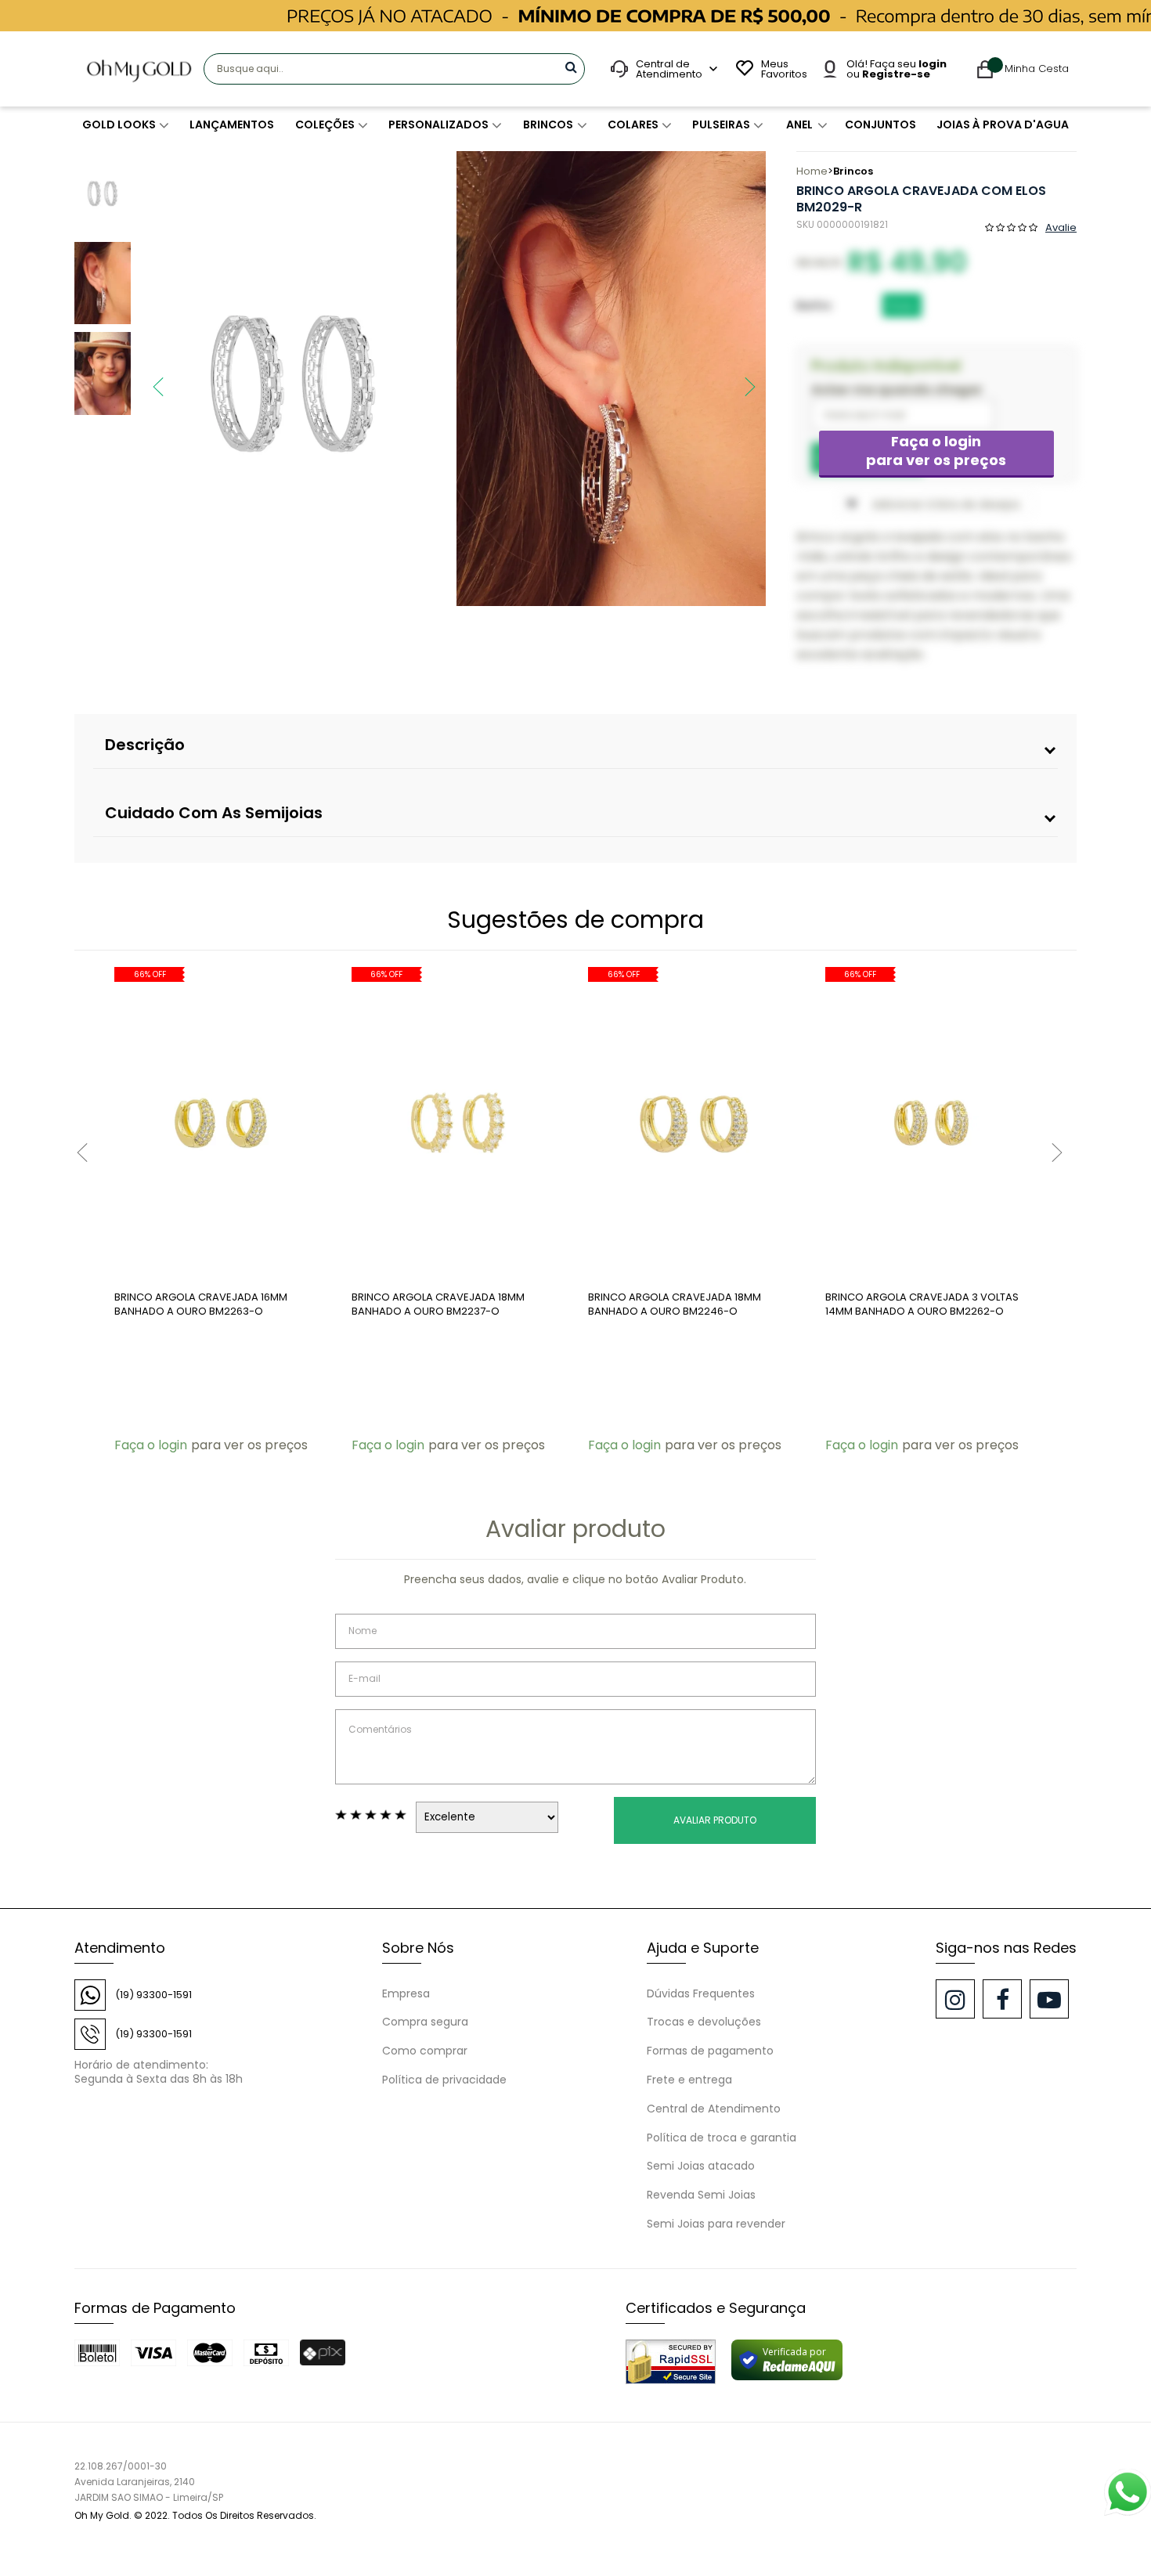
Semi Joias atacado (701, 2166)
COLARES (633, 124)
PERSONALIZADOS (438, 124)
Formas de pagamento (710, 2051)
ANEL (799, 124)
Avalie (1061, 226)
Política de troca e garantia (722, 2138)
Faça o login (936, 451)
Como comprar (425, 2051)
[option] (293, 379)
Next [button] (742, 379)
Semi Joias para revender (716, 2224)
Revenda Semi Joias (701, 2195)
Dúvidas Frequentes (701, 1993)
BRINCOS (548, 124)
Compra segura (425, 2022)
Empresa (406, 1993)
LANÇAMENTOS (232, 124)
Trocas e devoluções (704, 2022)
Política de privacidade (444, 2080)
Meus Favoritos (782, 69)
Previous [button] (150, 379)
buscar (571, 67)
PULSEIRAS (721, 124)
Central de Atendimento (714, 2109)
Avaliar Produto (715, 1820)
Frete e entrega (689, 2080)
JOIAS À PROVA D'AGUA (1003, 124)
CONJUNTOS (880, 124)
